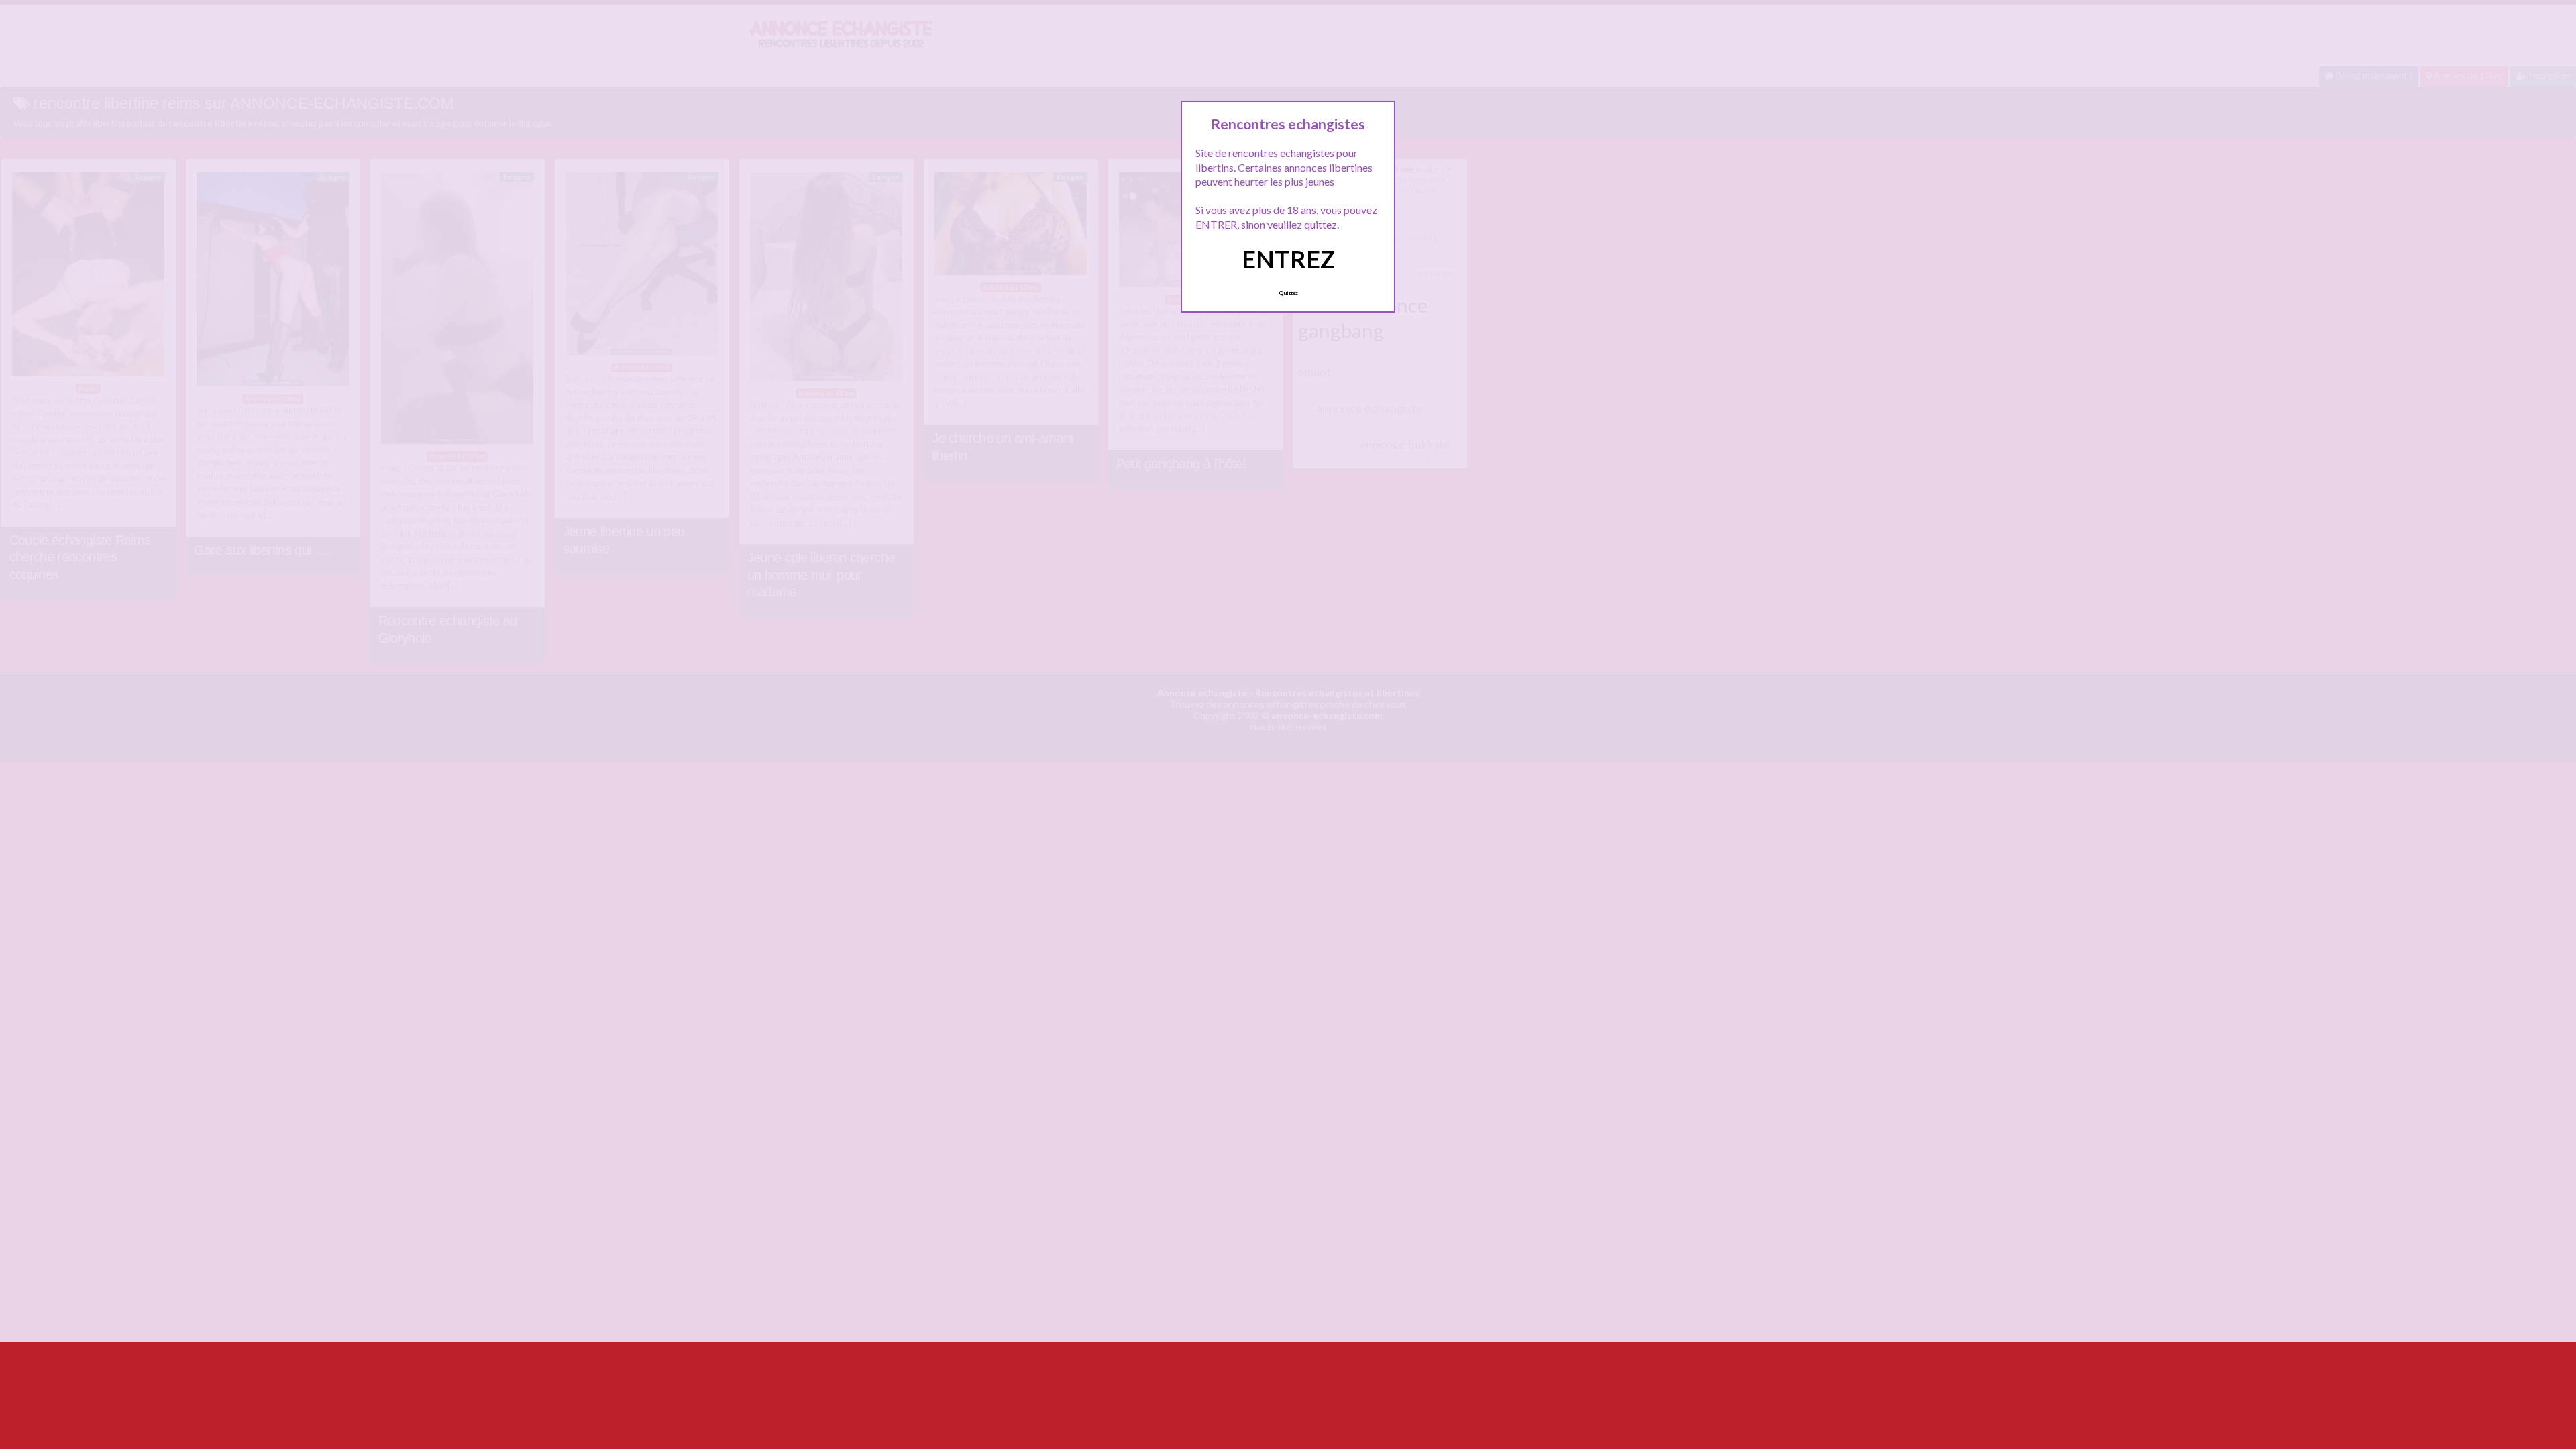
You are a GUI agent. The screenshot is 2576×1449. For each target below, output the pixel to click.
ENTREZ (1288, 259)
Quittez (1288, 293)
